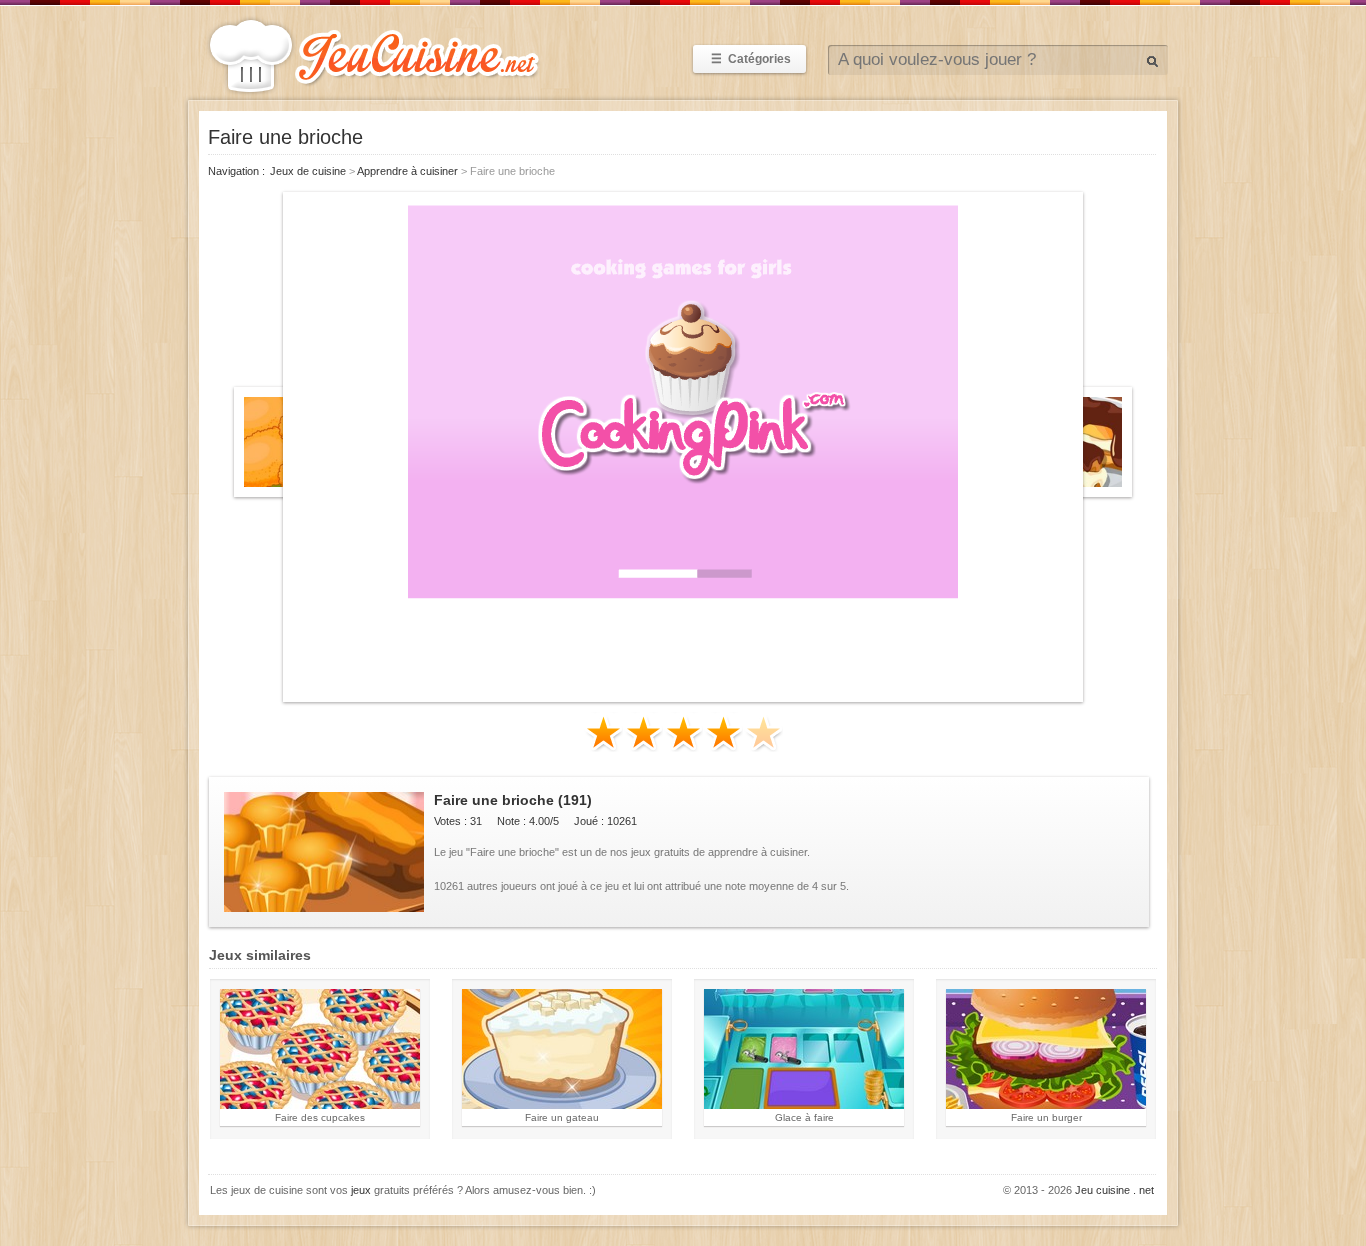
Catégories (751, 59)
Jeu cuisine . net (1114, 1190)
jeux (361, 1190)
